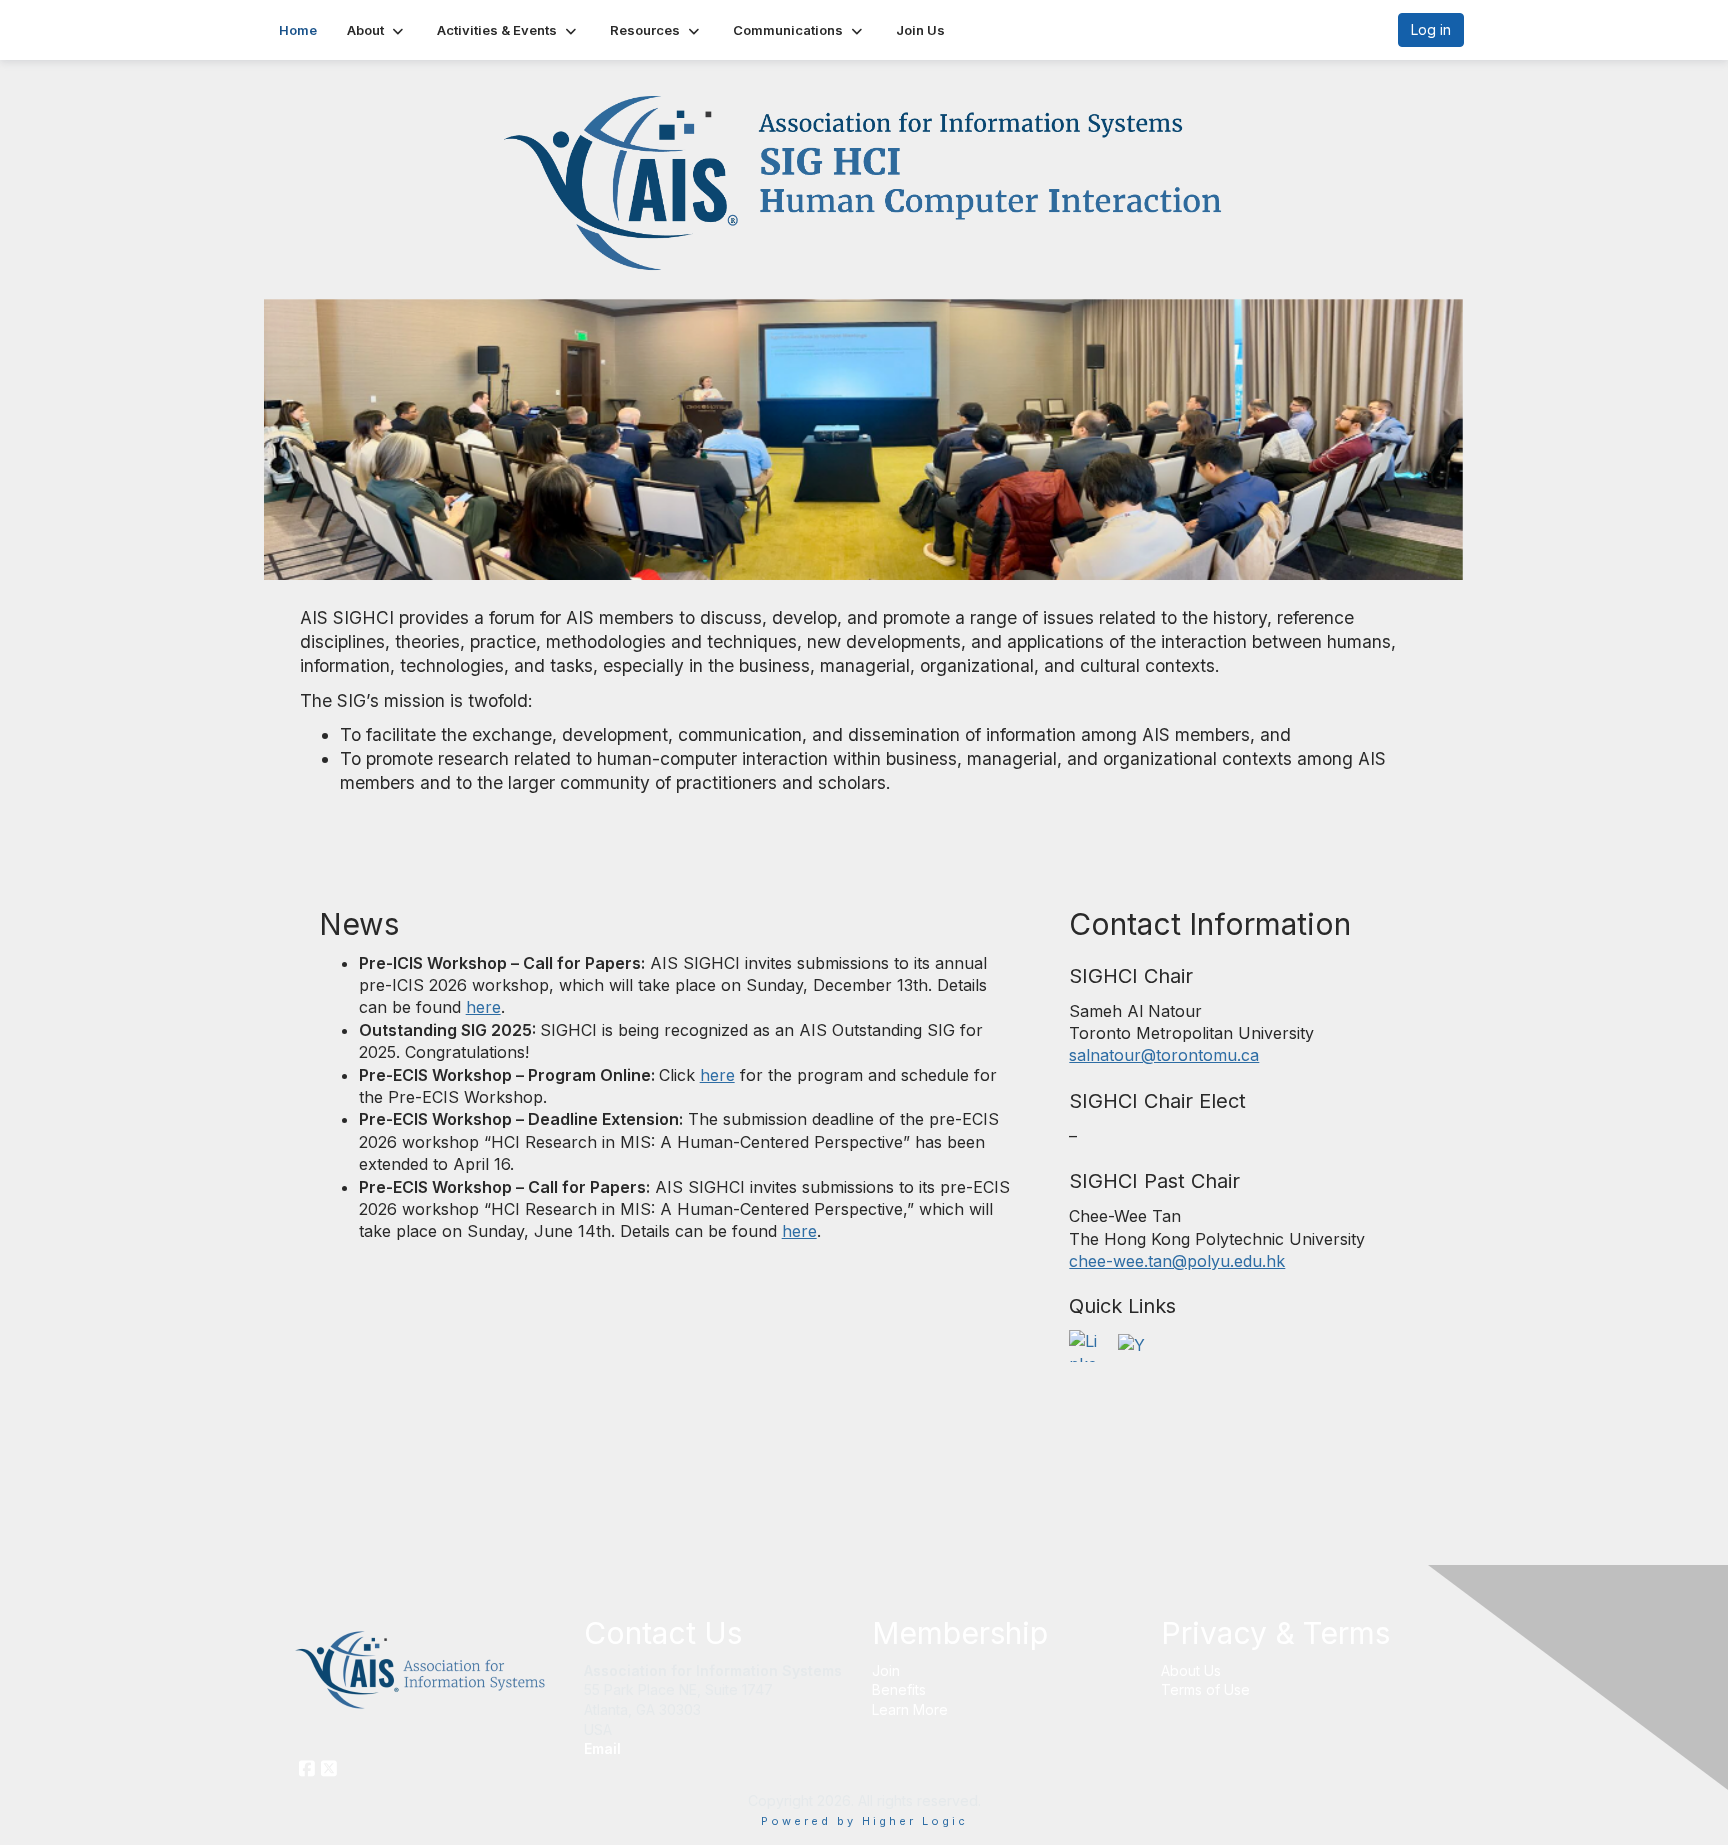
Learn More (910, 1709)
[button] (377, 30)
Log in (1431, 29)
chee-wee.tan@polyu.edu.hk (1177, 1261)
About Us (1191, 1670)
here (483, 1007)
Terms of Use (1205, 1689)
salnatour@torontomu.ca (1164, 1055)
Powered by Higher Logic (864, 1821)
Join (886, 1670)
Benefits (899, 1689)
